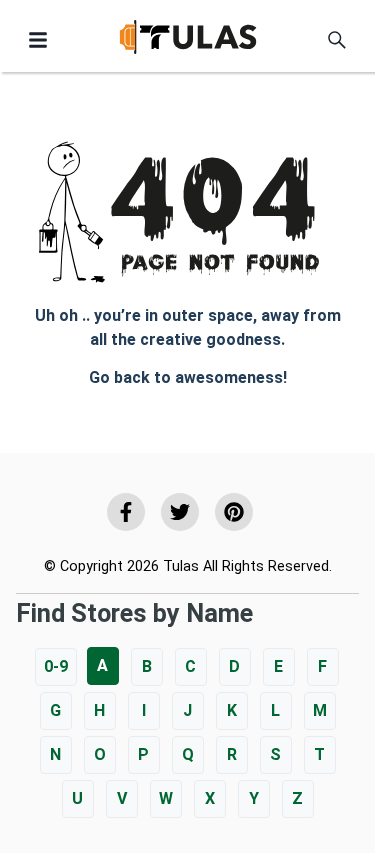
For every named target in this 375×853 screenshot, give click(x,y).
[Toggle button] (38, 40)
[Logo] (188, 40)
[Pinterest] (234, 512)
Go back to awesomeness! (188, 377)
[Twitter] (180, 512)
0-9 (56, 666)
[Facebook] (126, 512)
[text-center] (337, 40)
